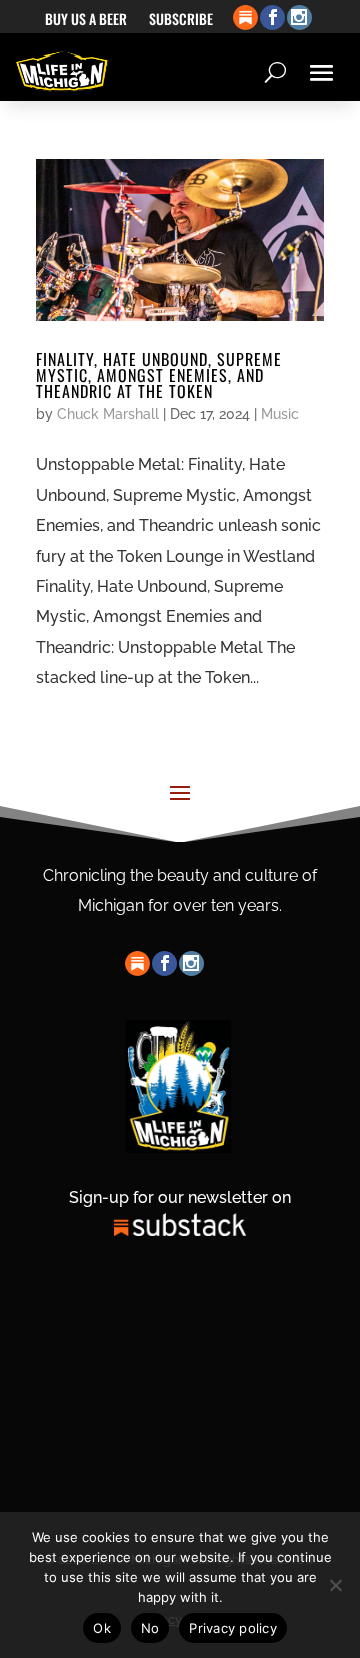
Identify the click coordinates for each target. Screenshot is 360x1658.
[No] (335, 1585)
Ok (102, 1628)
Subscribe (181, 20)
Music (280, 414)
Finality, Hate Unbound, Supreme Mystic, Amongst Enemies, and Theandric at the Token (159, 375)
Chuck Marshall (108, 414)
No (150, 1628)
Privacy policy (233, 1628)
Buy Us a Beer (86, 20)
